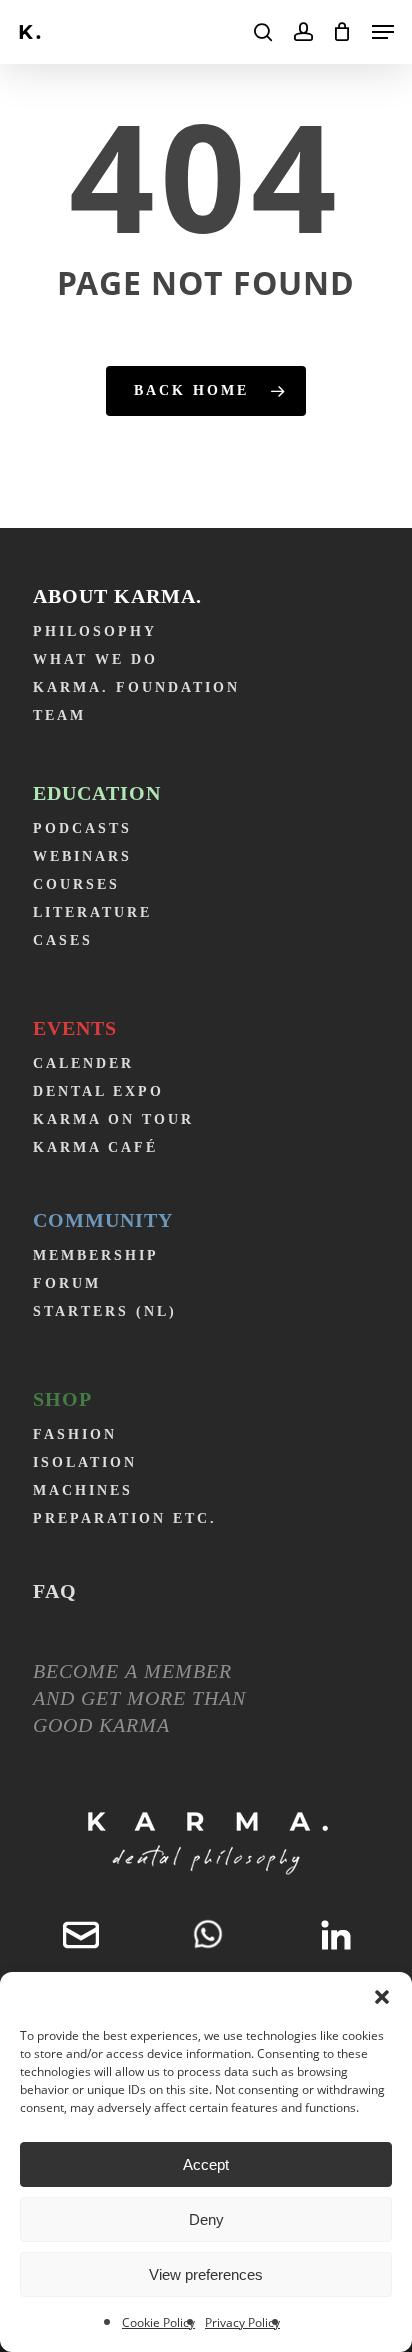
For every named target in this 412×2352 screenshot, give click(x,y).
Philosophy (95, 631)
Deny (206, 2219)
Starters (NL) (105, 1311)
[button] (382, 1997)
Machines (83, 1490)
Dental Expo (98, 1091)
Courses (76, 884)
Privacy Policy (242, 2322)
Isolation (85, 1462)
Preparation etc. (125, 1518)
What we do (95, 659)
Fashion (75, 1434)
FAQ (55, 1591)
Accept (206, 2164)
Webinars (82, 856)
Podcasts (82, 828)
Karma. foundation (136, 687)
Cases (63, 940)
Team (59, 715)
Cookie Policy (158, 2322)
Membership (96, 1255)
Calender (83, 1063)
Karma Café (95, 1147)
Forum (67, 1283)
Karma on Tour (113, 1119)
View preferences (206, 2274)
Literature (92, 912)
